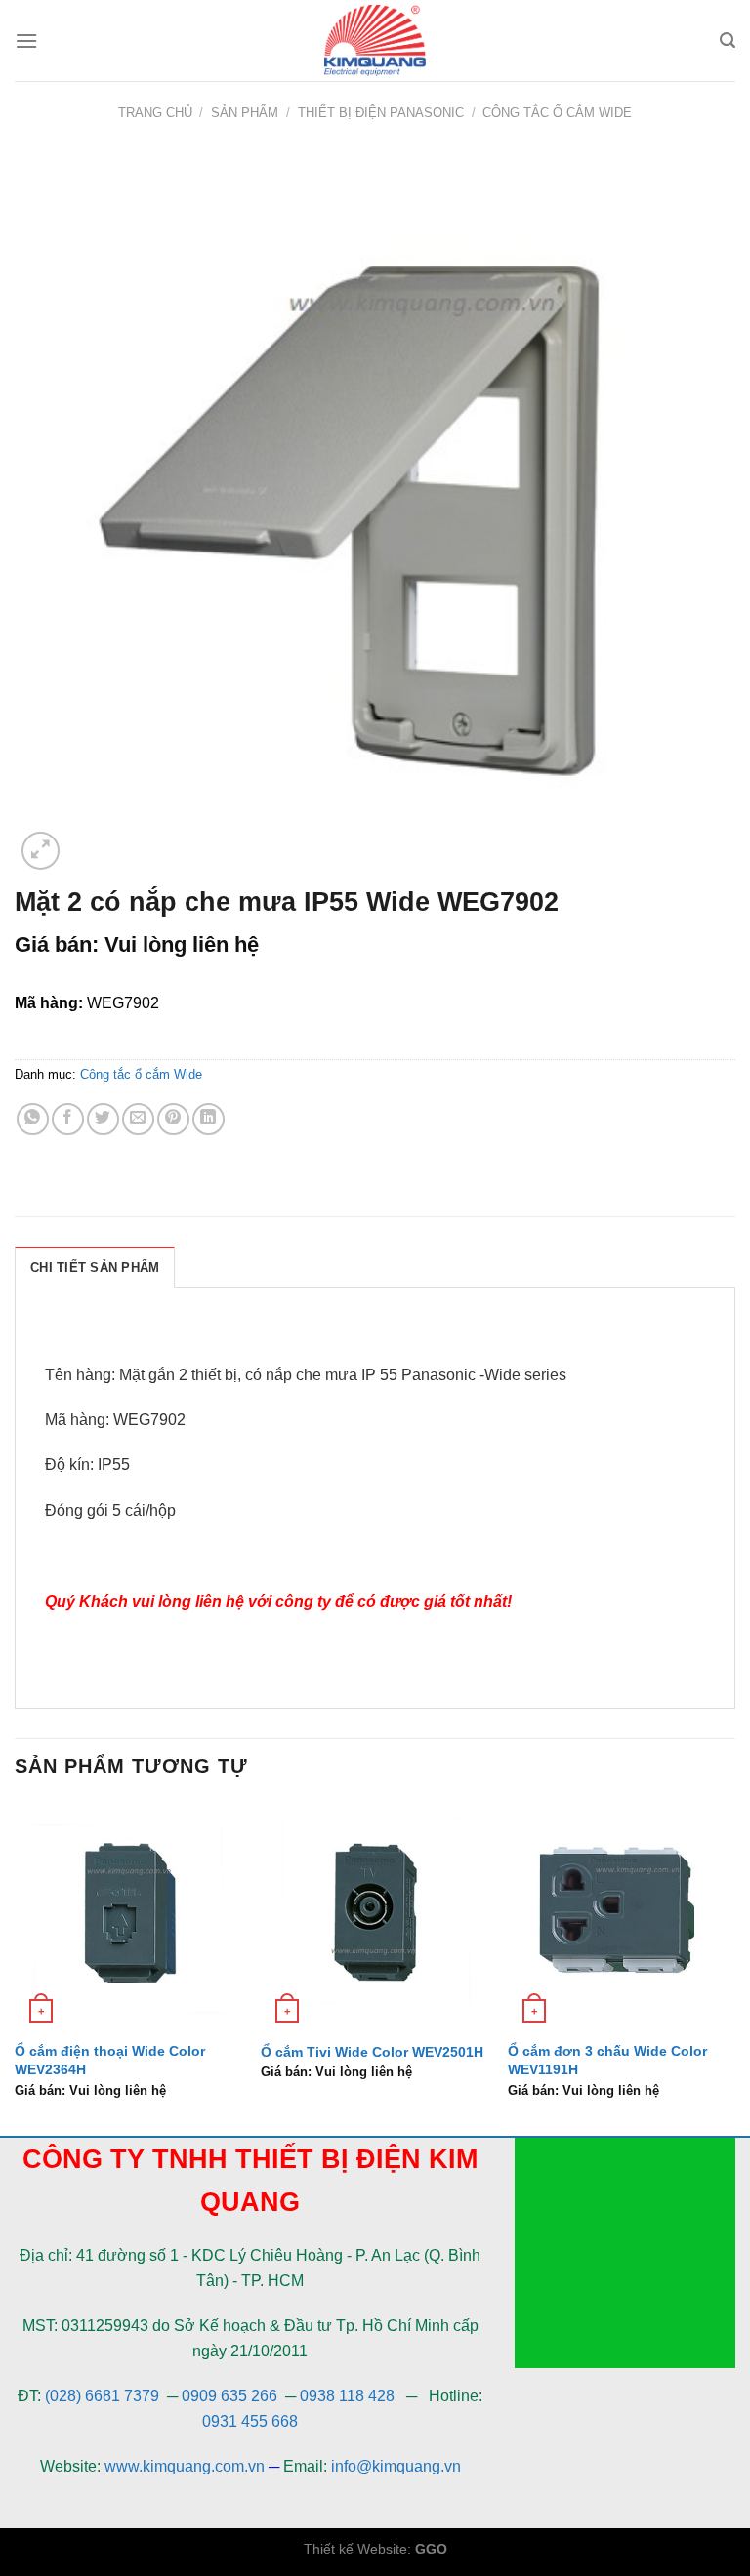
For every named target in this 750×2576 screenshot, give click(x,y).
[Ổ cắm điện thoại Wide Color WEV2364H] (128, 1916)
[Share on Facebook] (68, 1119)
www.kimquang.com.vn (185, 2466)
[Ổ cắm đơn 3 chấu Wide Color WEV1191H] (622, 1916)
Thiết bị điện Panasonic (381, 113)
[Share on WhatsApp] (33, 1119)
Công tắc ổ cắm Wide (557, 113)
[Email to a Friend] (138, 1119)
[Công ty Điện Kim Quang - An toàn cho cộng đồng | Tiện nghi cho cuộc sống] (375, 41)
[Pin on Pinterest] (173, 1119)
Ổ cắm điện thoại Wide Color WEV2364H (110, 2060)
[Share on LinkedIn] (208, 1119)
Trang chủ (155, 113)
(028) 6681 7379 (104, 2396)
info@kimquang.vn (396, 2466)
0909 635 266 (229, 2396)
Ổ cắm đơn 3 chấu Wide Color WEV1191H (607, 2060)
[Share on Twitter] (103, 1119)
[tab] (95, 1267)
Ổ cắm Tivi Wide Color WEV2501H (372, 2052)
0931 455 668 (250, 2421)
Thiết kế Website (355, 2549)
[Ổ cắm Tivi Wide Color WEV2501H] (375, 1916)
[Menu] (26, 41)
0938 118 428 (347, 2396)
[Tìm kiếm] (728, 41)
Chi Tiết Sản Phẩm (95, 1268)
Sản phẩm (245, 113)
